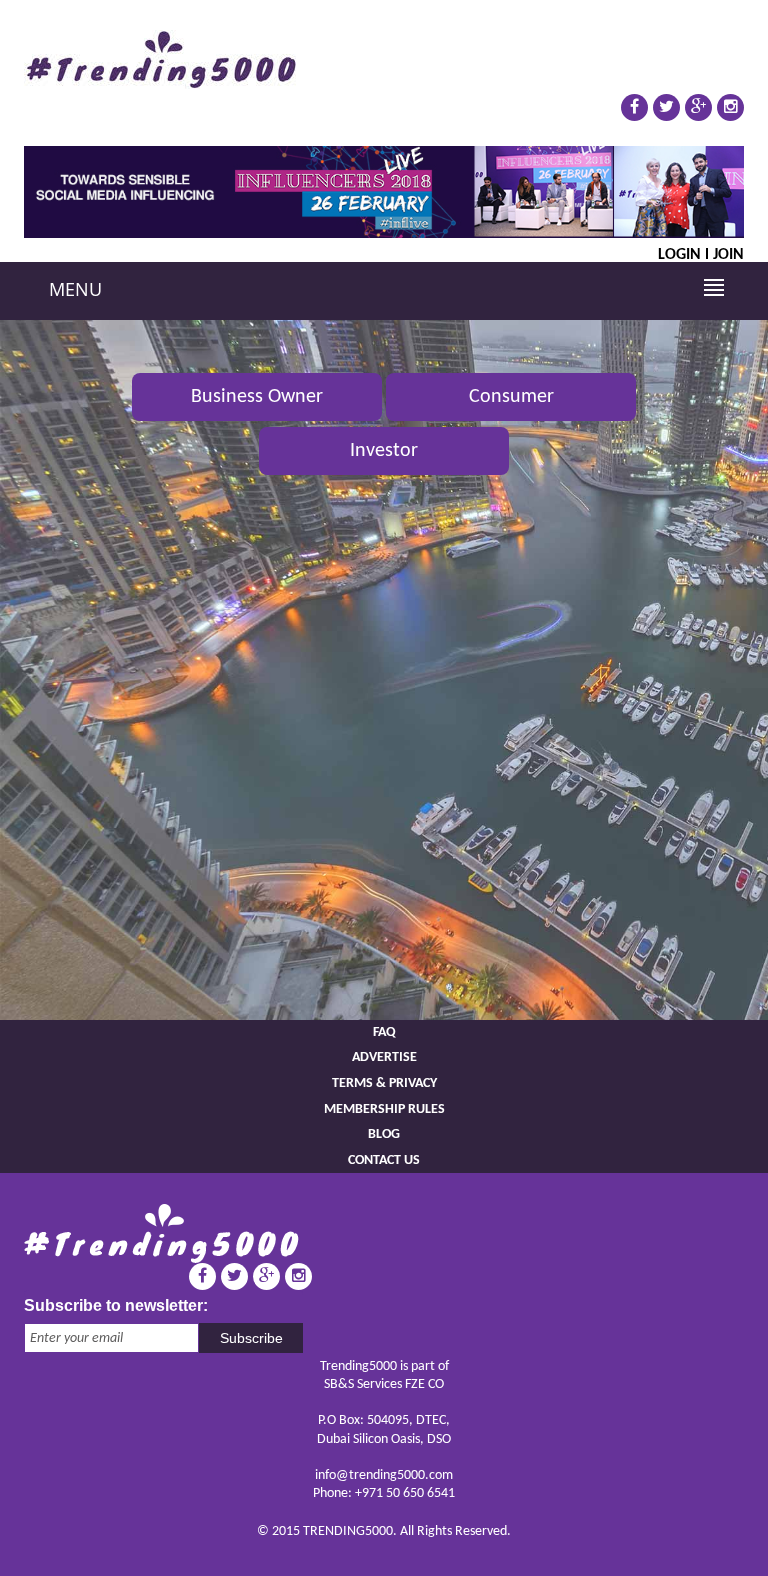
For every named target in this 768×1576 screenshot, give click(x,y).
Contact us (384, 1160)
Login (679, 253)
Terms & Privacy (384, 1083)
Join (728, 253)
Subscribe (251, 1338)
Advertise (384, 1057)
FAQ (384, 1032)
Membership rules (384, 1109)
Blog (384, 1134)
